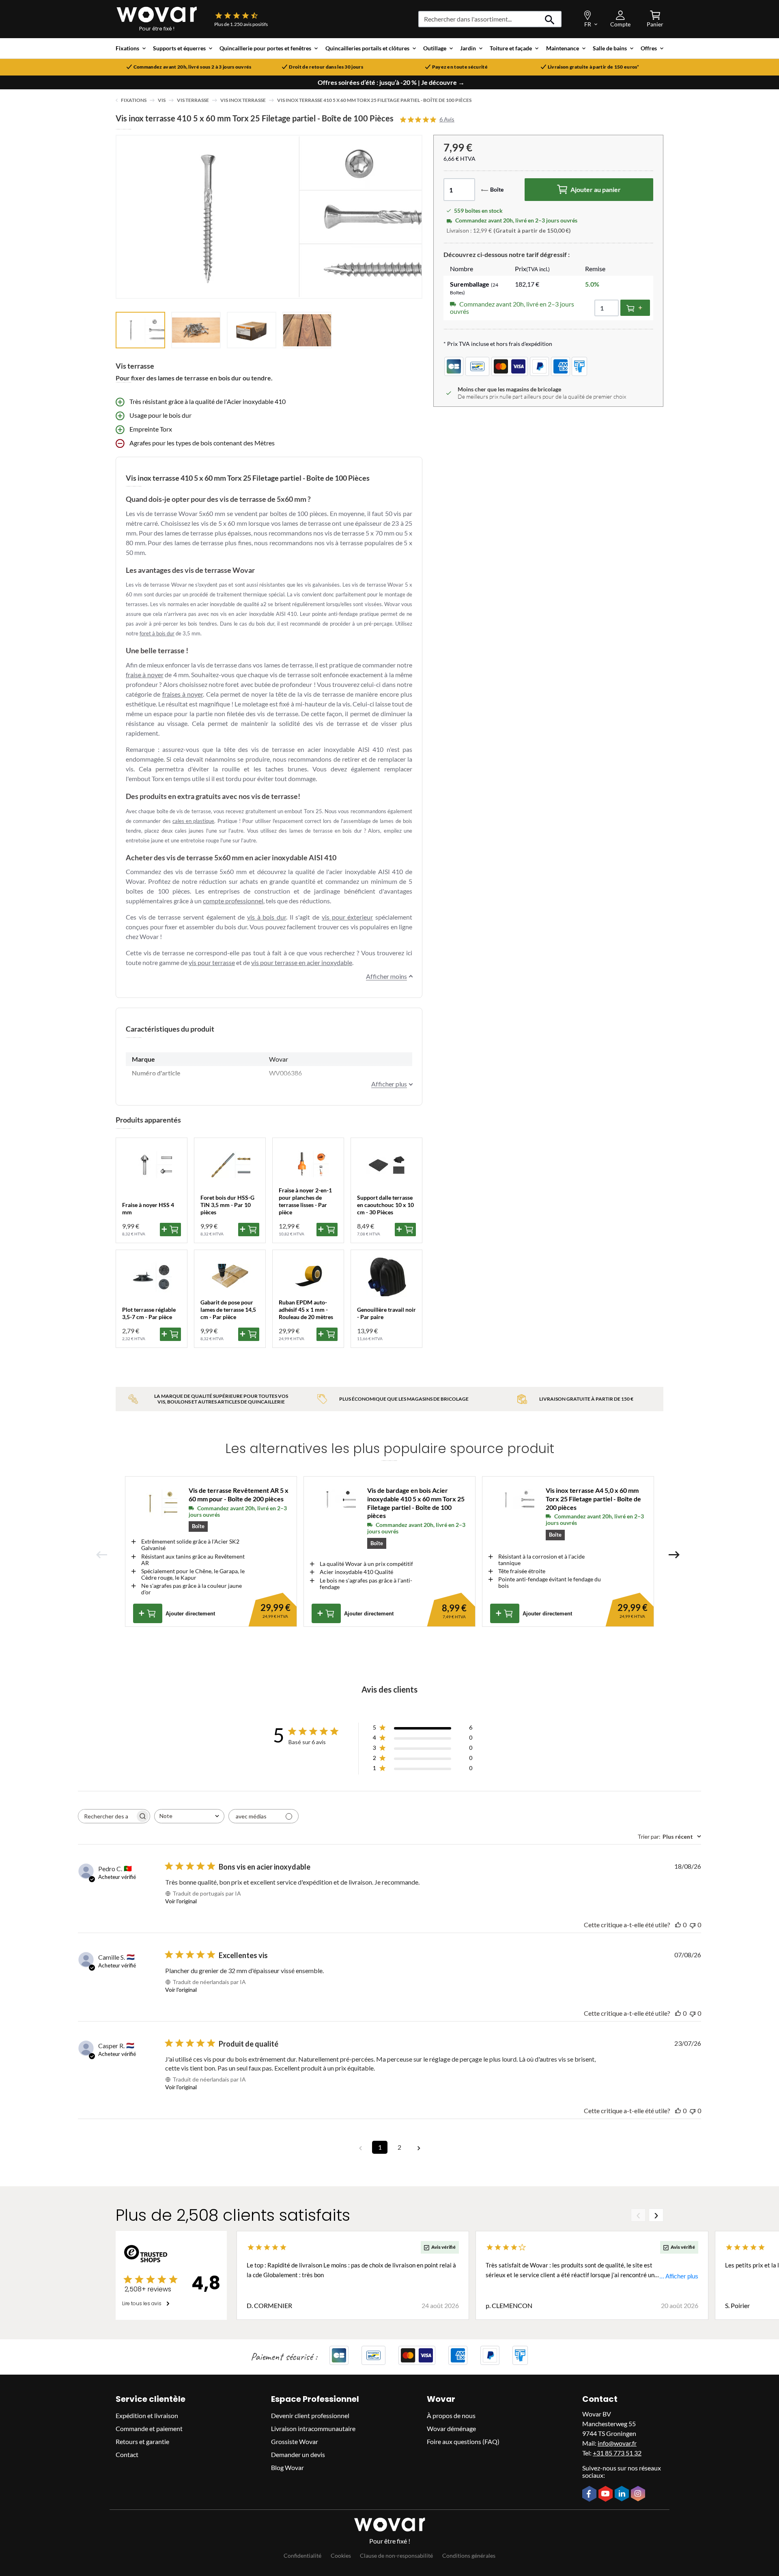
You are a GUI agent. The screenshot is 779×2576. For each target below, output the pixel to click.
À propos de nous (451, 2415)
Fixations (134, 100)
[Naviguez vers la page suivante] (419, 2147)
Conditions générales (469, 2555)
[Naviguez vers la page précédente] (360, 2147)
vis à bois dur (267, 917)
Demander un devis (298, 2454)
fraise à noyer (145, 675)
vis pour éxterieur (347, 917)
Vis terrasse (193, 100)
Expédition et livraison (147, 2415)
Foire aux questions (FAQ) (463, 2441)
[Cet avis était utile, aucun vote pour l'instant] (678, 1925)
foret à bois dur (157, 633)
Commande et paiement (149, 2428)
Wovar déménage (451, 2428)
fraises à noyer (183, 694)
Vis (162, 100)
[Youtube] (607, 2494)
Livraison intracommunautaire (313, 2428)
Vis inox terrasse (243, 100)
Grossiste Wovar (295, 2441)
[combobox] (189, 1816)
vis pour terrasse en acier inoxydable (302, 962)
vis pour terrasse (212, 962)
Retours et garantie (142, 2441)
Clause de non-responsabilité (396, 2555)
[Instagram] (639, 2494)
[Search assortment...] (550, 19)
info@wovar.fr (617, 2443)
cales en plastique (194, 821)
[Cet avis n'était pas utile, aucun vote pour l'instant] (693, 1925)
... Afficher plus (679, 2276)
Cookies (341, 2555)
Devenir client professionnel (310, 2415)
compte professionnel (233, 901)
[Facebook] (590, 2494)
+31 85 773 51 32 (617, 2453)
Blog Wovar (287, 2467)
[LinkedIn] (623, 2494)
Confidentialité (302, 2555)
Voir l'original (181, 1901)
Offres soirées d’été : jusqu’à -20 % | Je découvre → (391, 82)
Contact (127, 2454)
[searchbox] (107, 1816)
